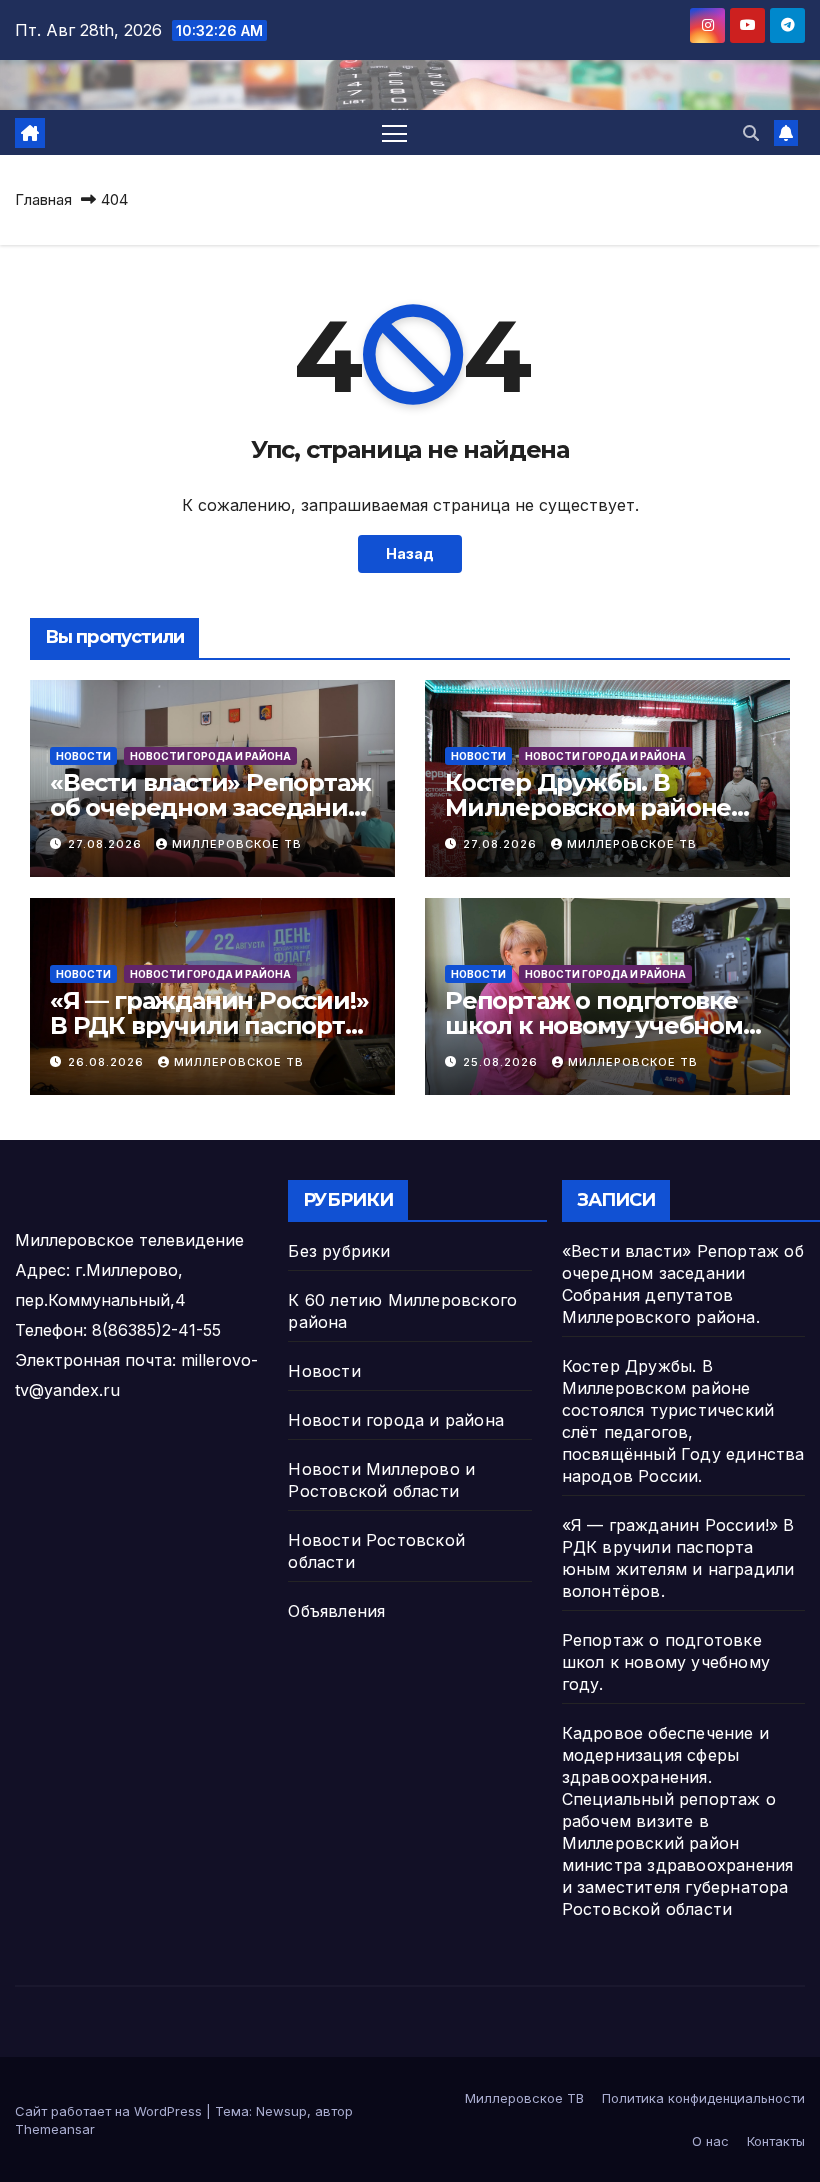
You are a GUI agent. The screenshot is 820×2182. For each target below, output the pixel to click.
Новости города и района (210, 756)
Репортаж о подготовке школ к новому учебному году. (601, 1025)
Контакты (776, 2141)
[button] (751, 133)
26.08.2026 (108, 1062)
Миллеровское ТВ (237, 844)
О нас (710, 2141)
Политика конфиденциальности (703, 2098)
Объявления (336, 1611)
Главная (43, 199)
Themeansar (55, 2129)
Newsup (281, 2111)
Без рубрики (339, 1251)
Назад (410, 553)
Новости (83, 756)
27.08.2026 (107, 844)
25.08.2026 (502, 1062)
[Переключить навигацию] (394, 132)
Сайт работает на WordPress (110, 2111)
